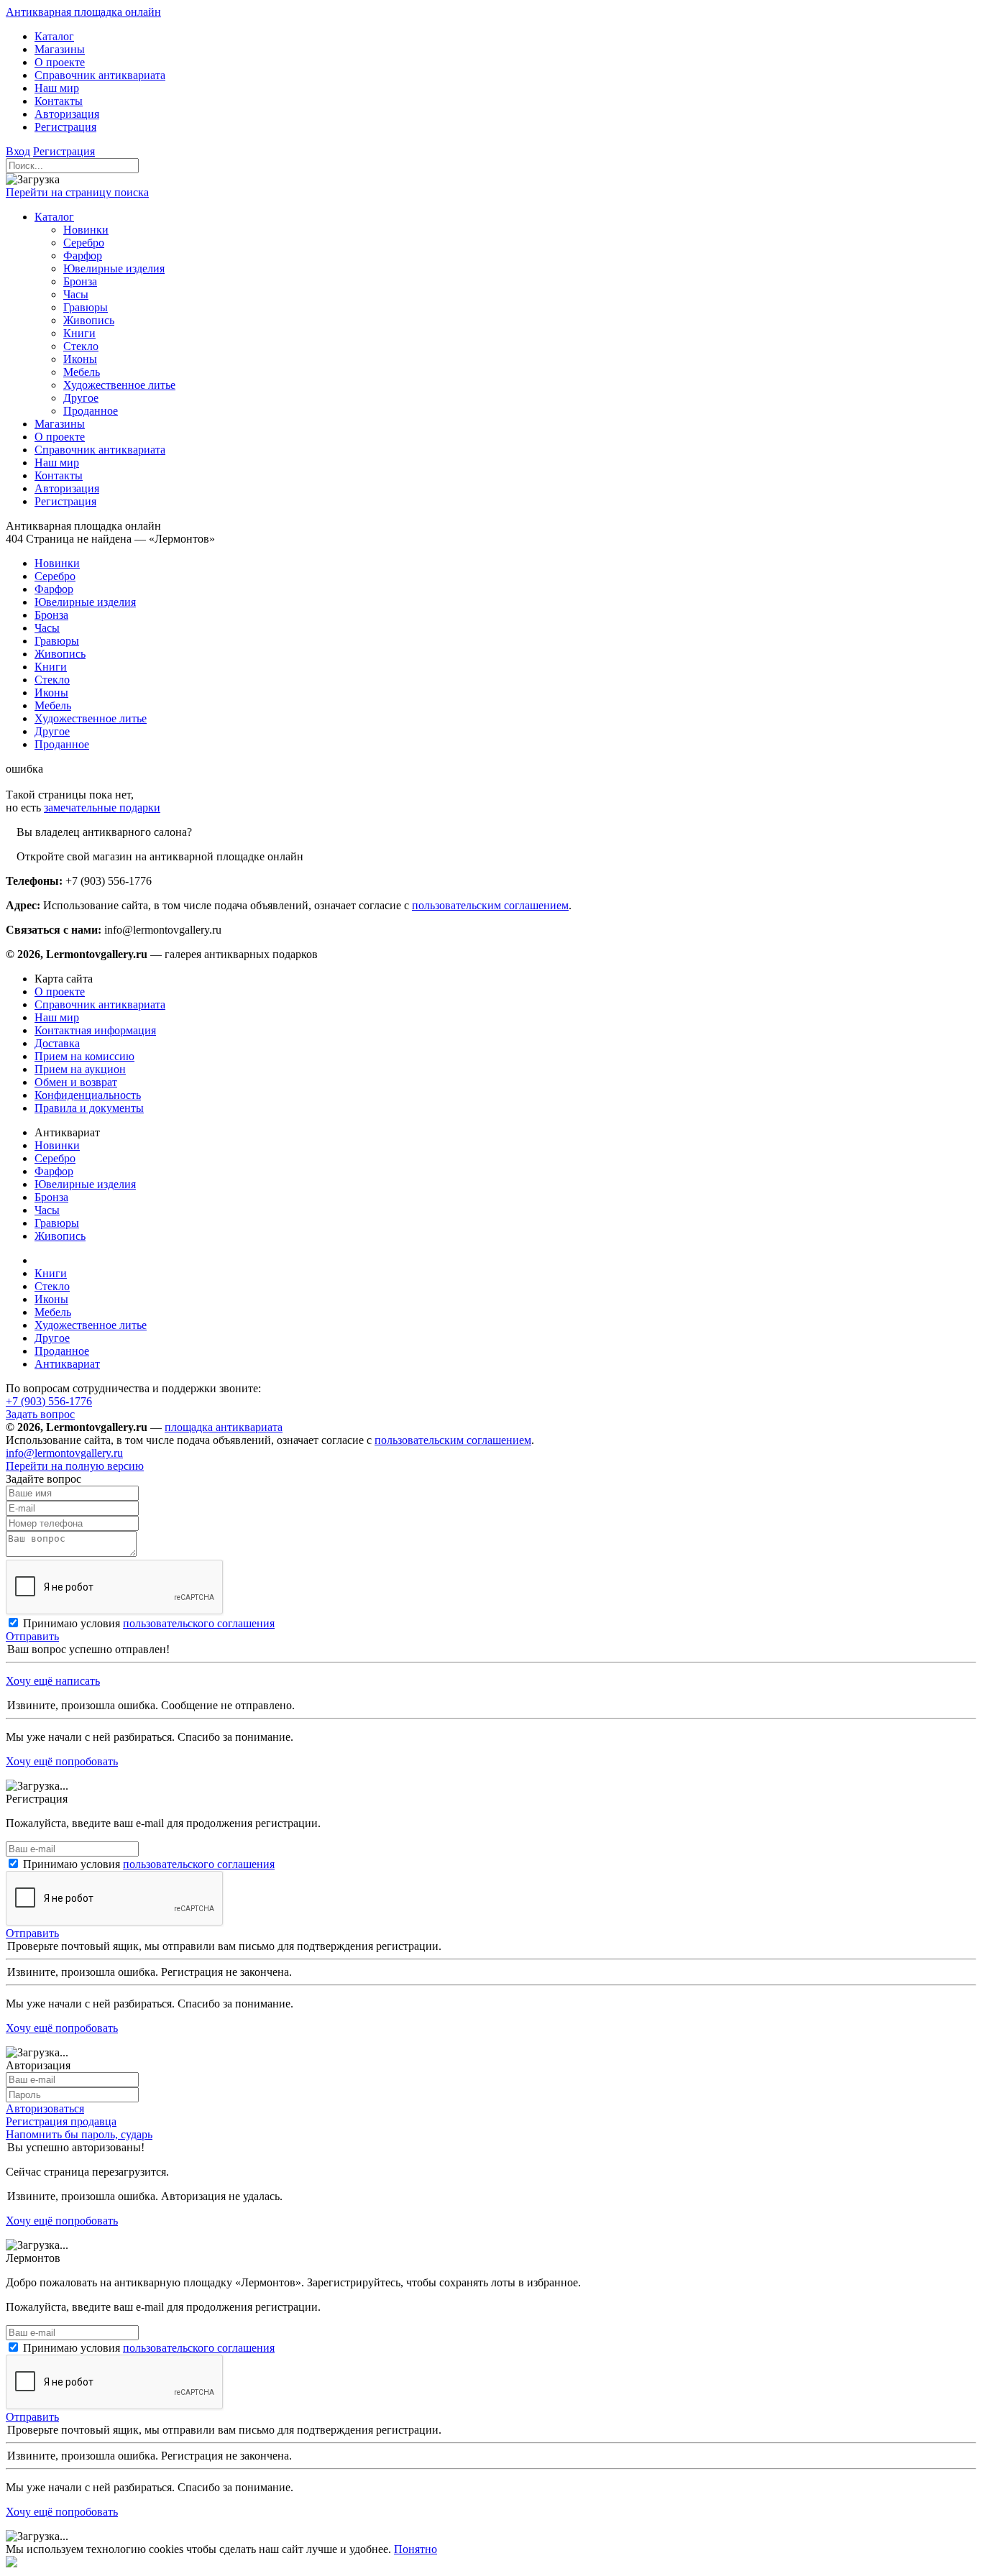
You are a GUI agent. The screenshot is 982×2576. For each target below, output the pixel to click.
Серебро (55, 1158)
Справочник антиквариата (100, 1004)
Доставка (57, 1043)
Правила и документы (89, 1108)
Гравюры (57, 1223)
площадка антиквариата (224, 1427)
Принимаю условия (149, 1623)
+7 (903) (49, 1401)
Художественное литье (91, 1325)
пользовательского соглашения (199, 1623)
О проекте (60, 992)
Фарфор (54, 1171)
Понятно (416, 2549)
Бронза (51, 1197)
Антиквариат (67, 1364)
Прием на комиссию (84, 1056)
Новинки (57, 1145)
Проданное (62, 1351)
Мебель (53, 1312)
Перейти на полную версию (75, 1466)
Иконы (51, 1299)
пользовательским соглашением (490, 905)
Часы (47, 1210)
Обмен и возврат (76, 1082)
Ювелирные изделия (85, 1184)
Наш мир (57, 1017)
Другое (52, 1338)
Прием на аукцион (80, 1069)
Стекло (52, 1286)
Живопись (60, 1236)
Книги (51, 1273)
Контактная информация (95, 1030)
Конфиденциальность (88, 1095)
